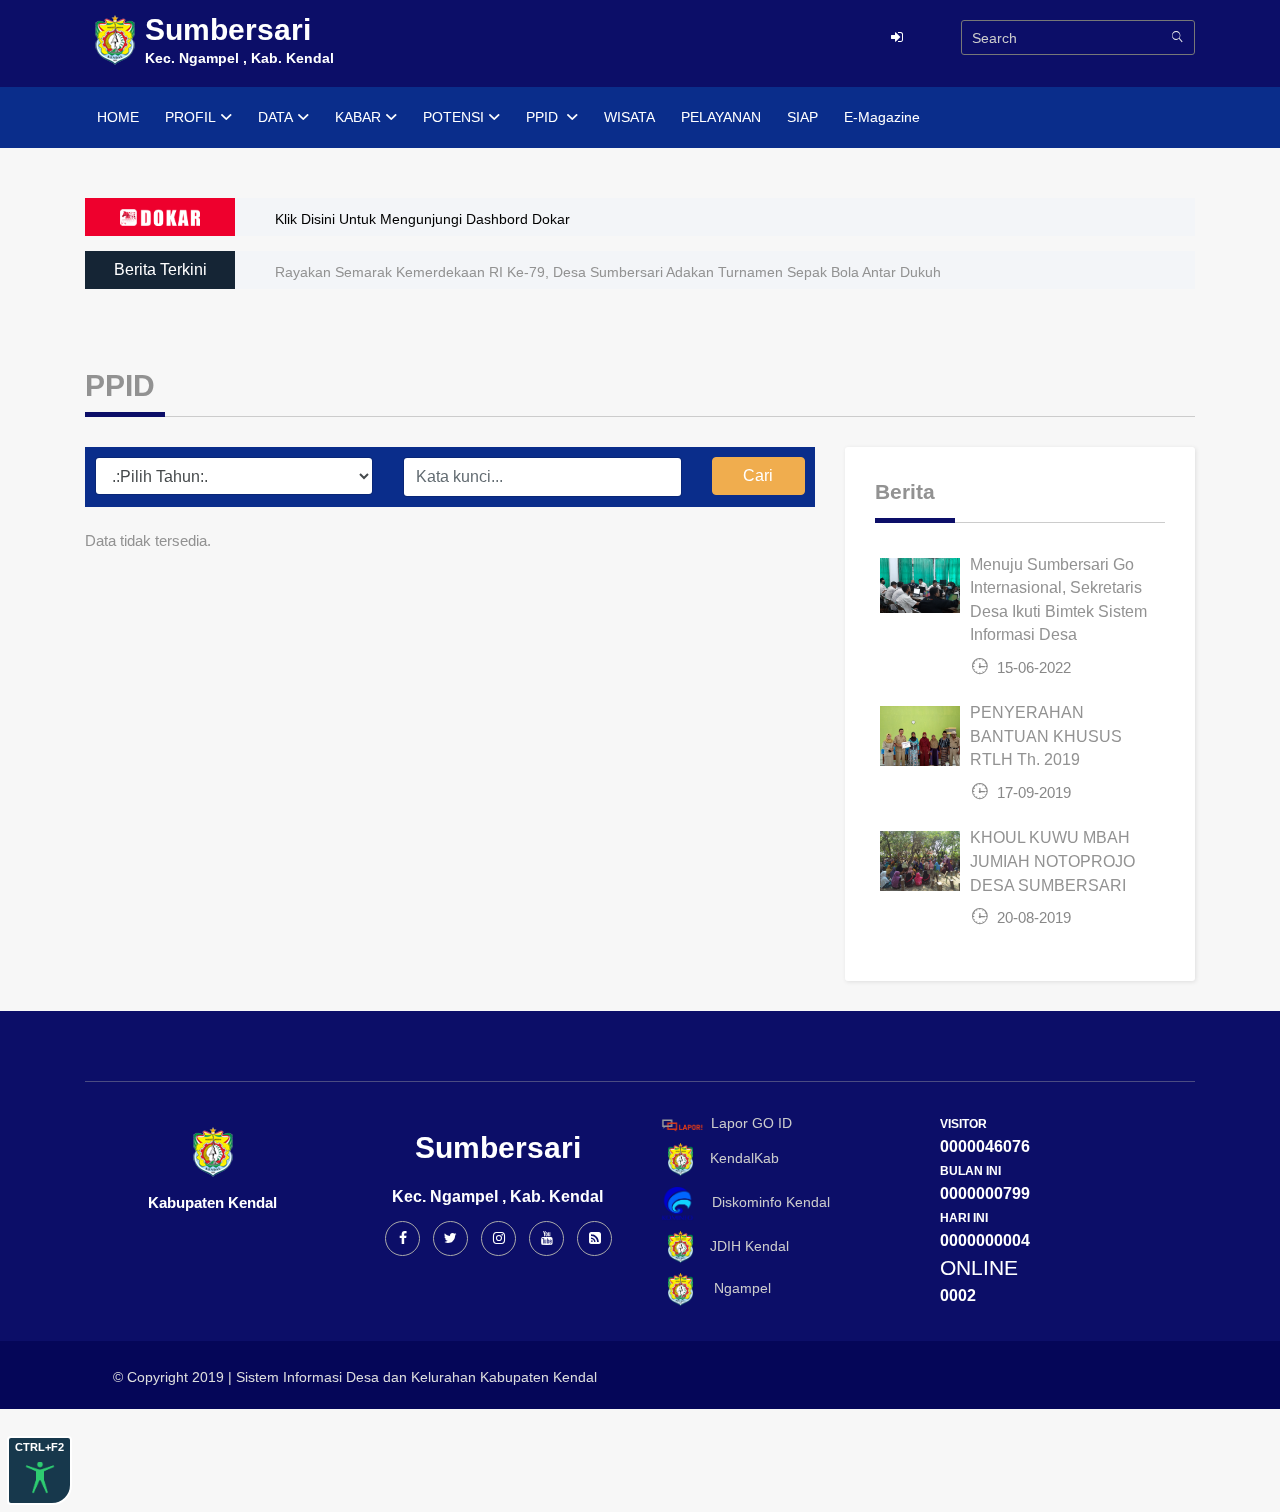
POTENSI (453, 117)
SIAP (802, 117)
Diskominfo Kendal (765, 1202)
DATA (275, 117)
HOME (118, 117)
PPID (544, 117)
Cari (758, 475)
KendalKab (738, 1158)
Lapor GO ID (751, 1124)
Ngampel (734, 1289)
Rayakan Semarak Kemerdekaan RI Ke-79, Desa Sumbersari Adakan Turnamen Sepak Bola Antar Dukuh (608, 272)
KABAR (358, 117)
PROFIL (190, 117)
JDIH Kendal (743, 1246)
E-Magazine (882, 117)
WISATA (629, 117)
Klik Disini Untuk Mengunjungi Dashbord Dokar (422, 219)
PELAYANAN (721, 117)
